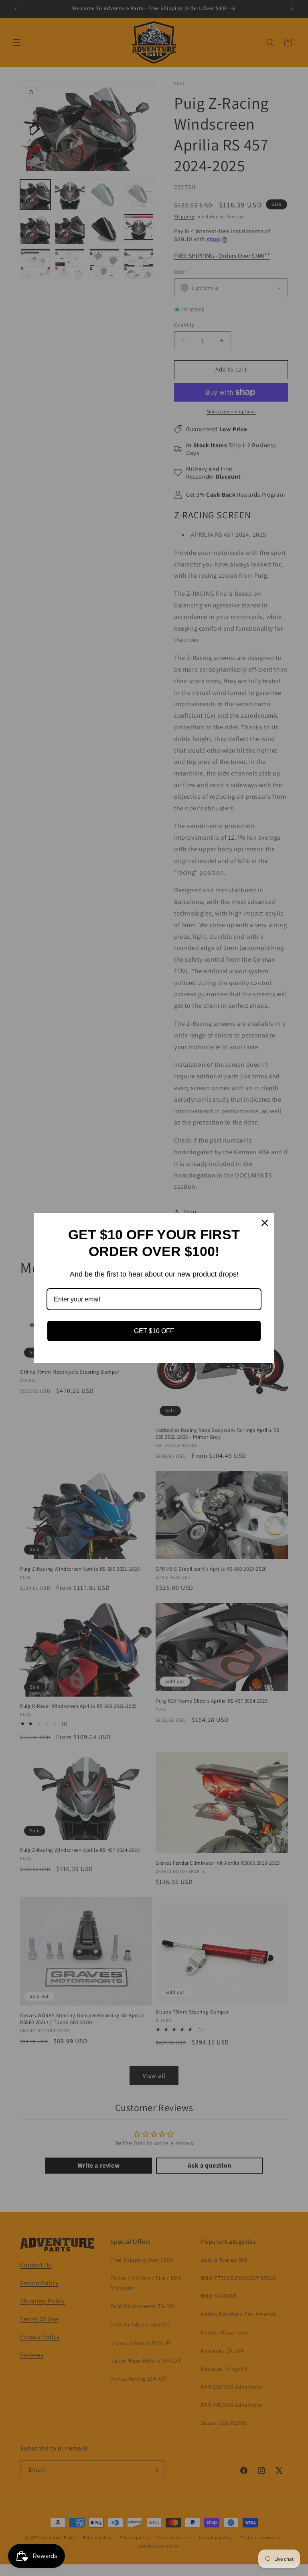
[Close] (265, 1223)
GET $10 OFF (154, 1331)
